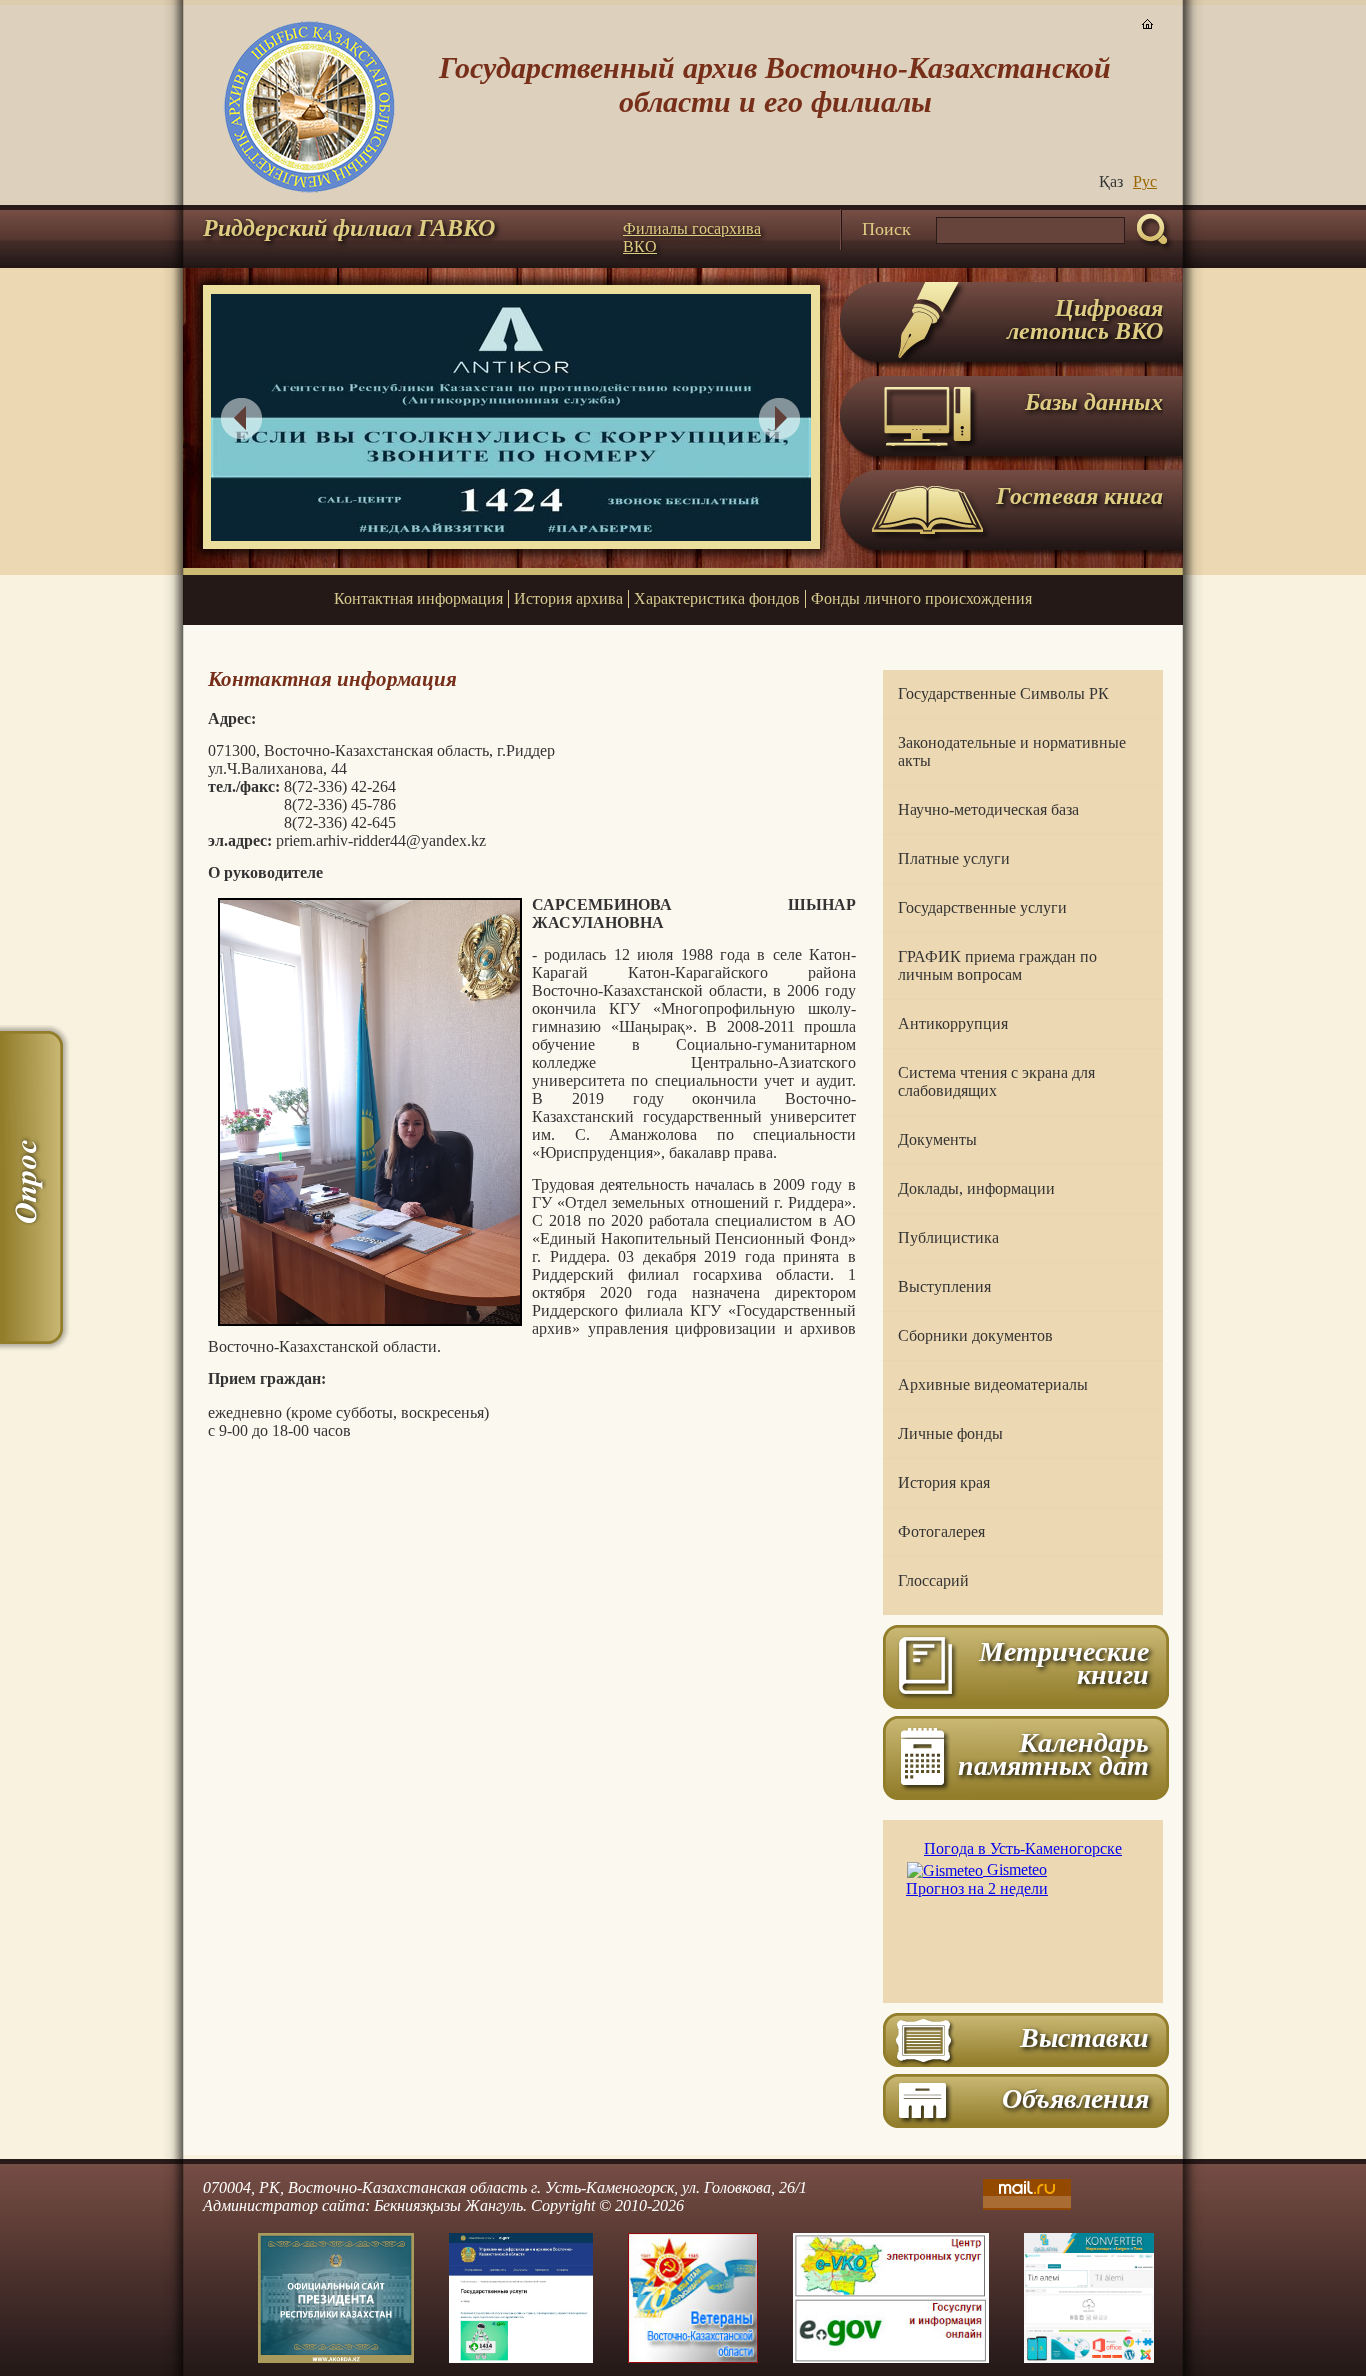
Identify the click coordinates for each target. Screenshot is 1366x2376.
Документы (937, 1139)
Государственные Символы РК (1003, 693)
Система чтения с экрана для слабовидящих (996, 1081)
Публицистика (948, 1237)
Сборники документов (975, 1335)
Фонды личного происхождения (921, 598)
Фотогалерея (941, 1531)
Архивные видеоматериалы (993, 1384)
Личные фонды (950, 1433)
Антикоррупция (953, 1023)
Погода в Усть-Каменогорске (1023, 1848)
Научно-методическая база (988, 809)
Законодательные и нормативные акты (1012, 751)
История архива (568, 598)
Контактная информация (418, 598)
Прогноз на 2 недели (977, 1888)
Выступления (944, 1286)
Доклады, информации (976, 1188)
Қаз (1111, 181)
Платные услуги (954, 858)
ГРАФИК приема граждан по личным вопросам (997, 965)
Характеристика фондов (717, 598)
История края (944, 1482)
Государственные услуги (982, 907)
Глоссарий (933, 1580)
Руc (1145, 181)
